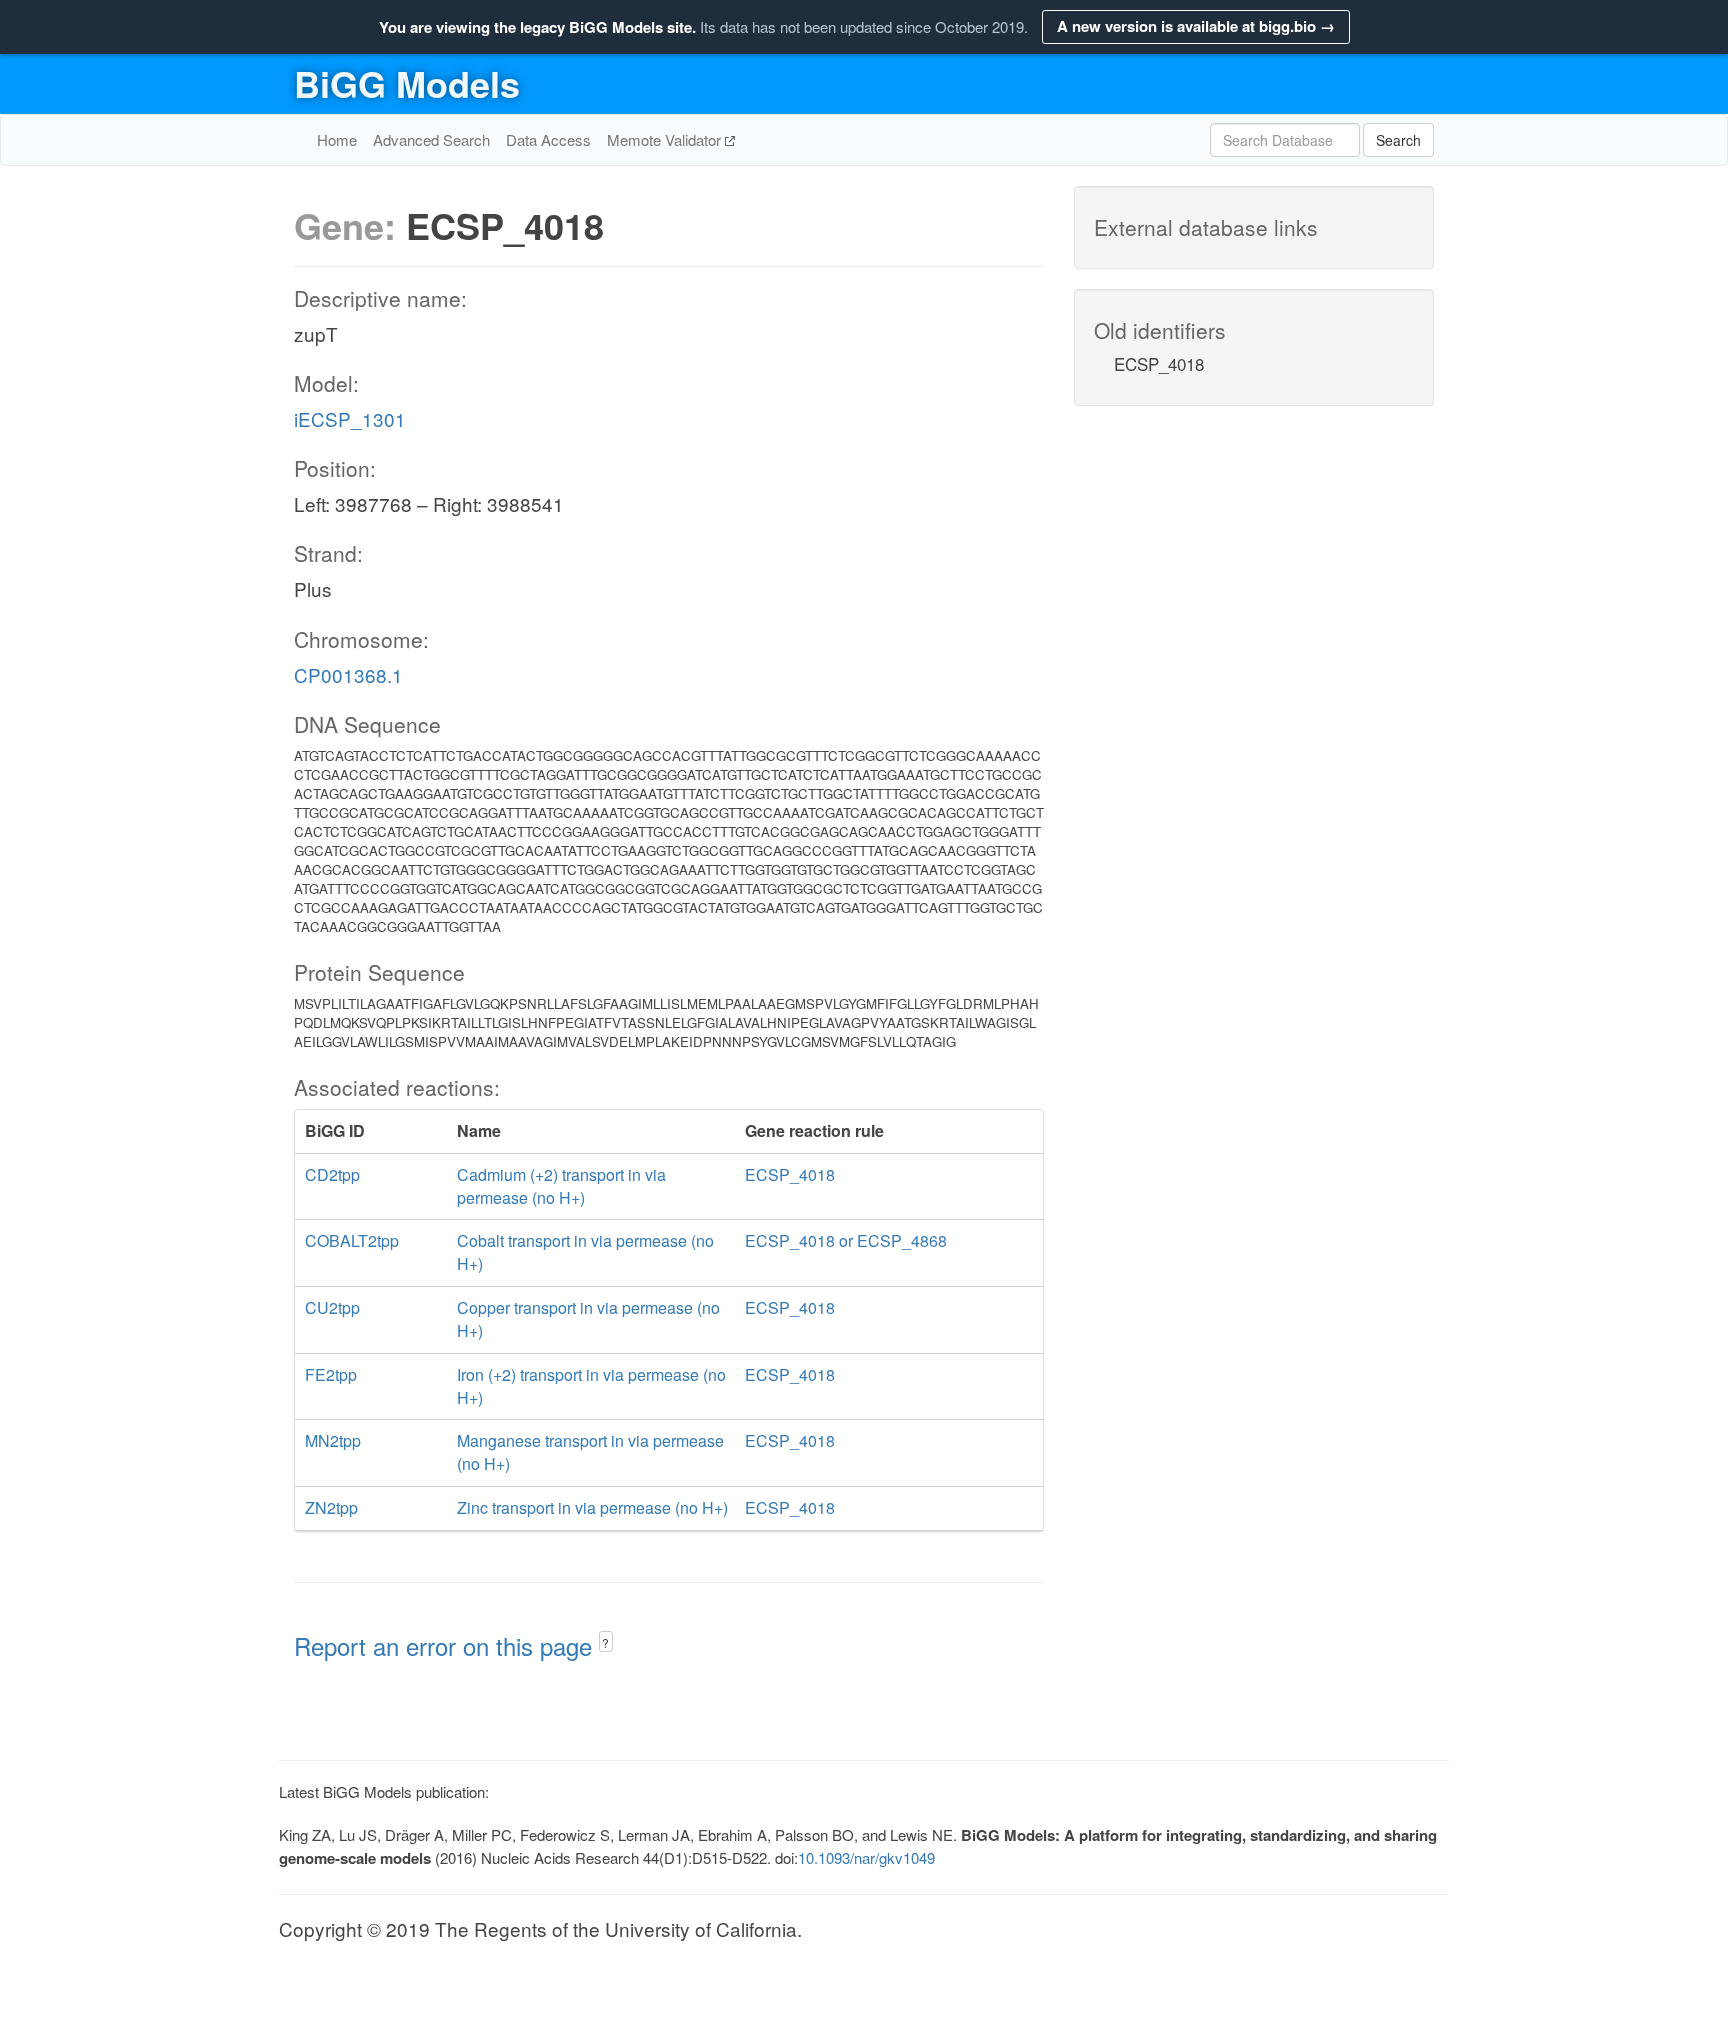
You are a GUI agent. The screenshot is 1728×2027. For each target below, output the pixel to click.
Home (337, 139)
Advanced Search (431, 139)
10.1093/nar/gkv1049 (866, 1857)
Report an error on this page (446, 1645)
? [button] (605, 1642)
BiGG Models (407, 83)
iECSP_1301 (350, 418)
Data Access (548, 139)
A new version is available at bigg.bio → (1196, 26)
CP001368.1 (348, 674)
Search (1398, 140)
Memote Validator (666, 139)
